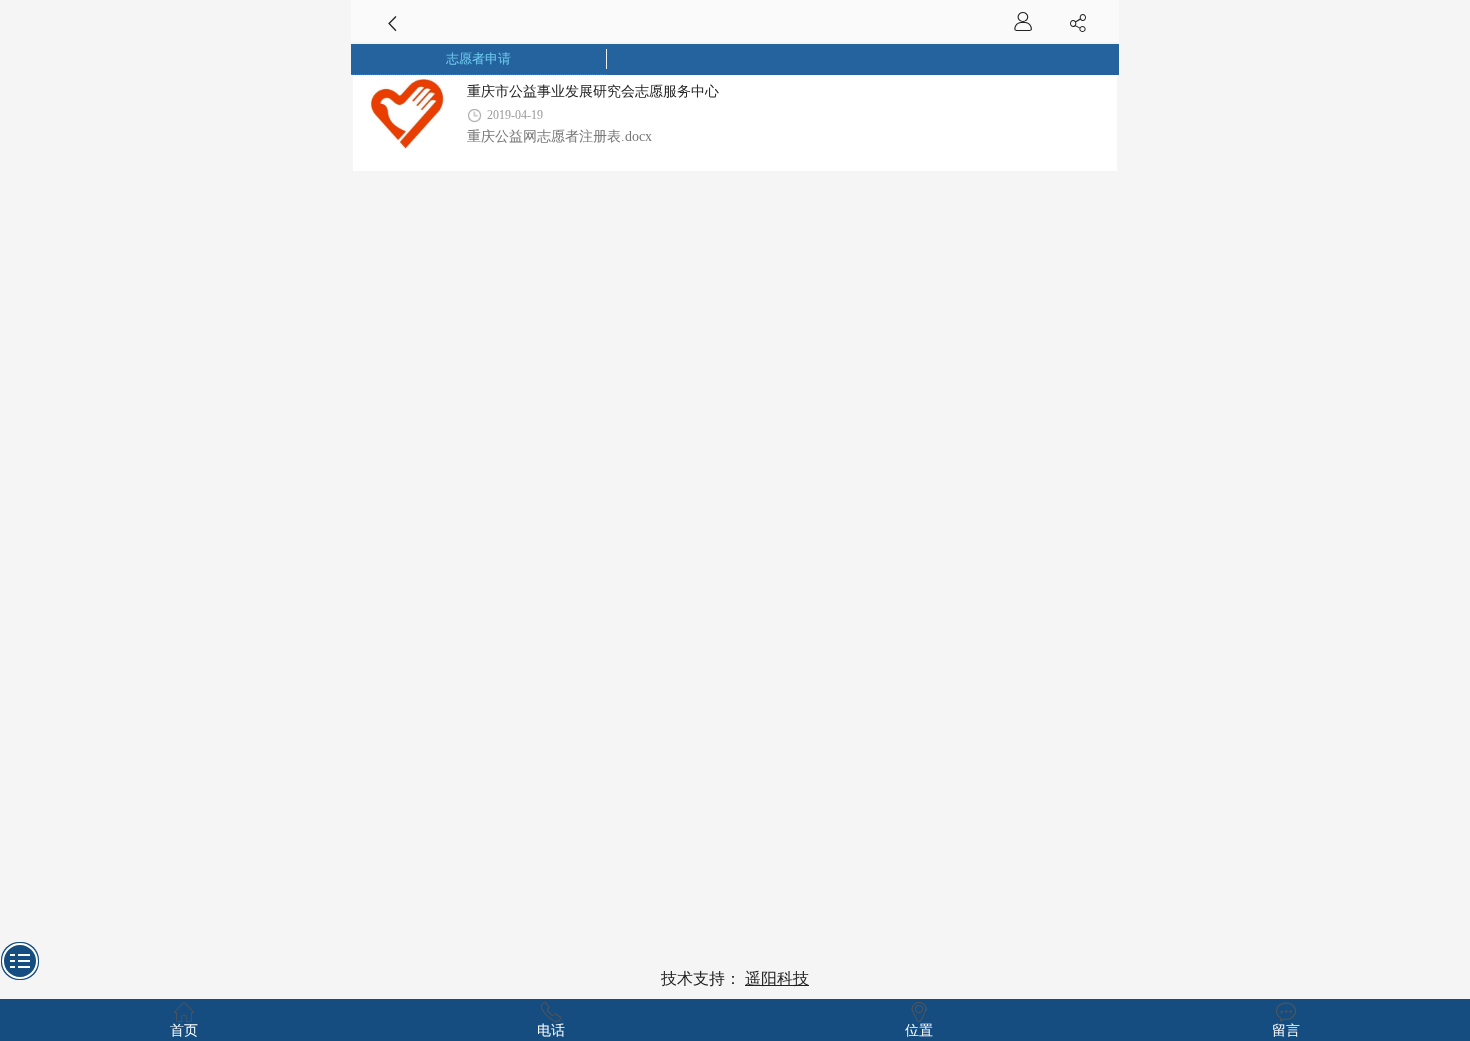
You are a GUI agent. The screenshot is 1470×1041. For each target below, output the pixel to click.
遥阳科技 (777, 978)
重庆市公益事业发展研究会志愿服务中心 (593, 91)
